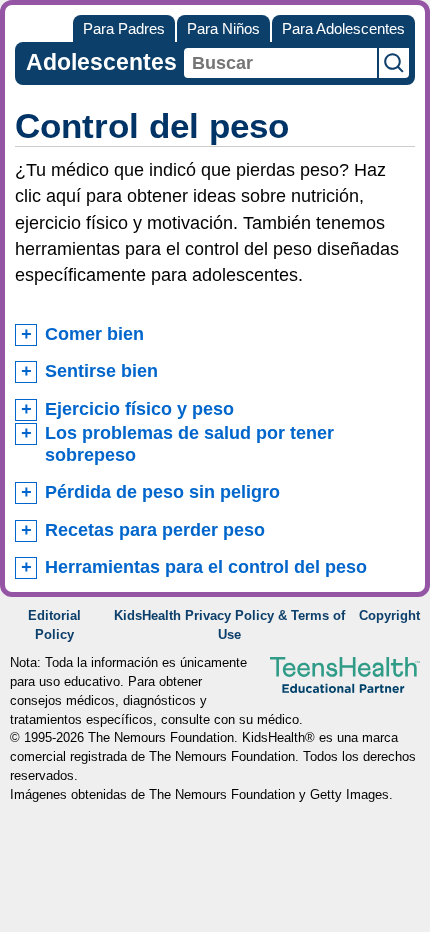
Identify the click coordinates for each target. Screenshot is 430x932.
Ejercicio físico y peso (139, 409)
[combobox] (280, 63)
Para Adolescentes (343, 28)
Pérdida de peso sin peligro (162, 492)
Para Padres (124, 28)
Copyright (389, 616)
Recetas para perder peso (155, 530)
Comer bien (94, 334)
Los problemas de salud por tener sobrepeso (189, 444)
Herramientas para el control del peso (206, 567)
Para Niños (223, 28)
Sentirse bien (101, 371)
